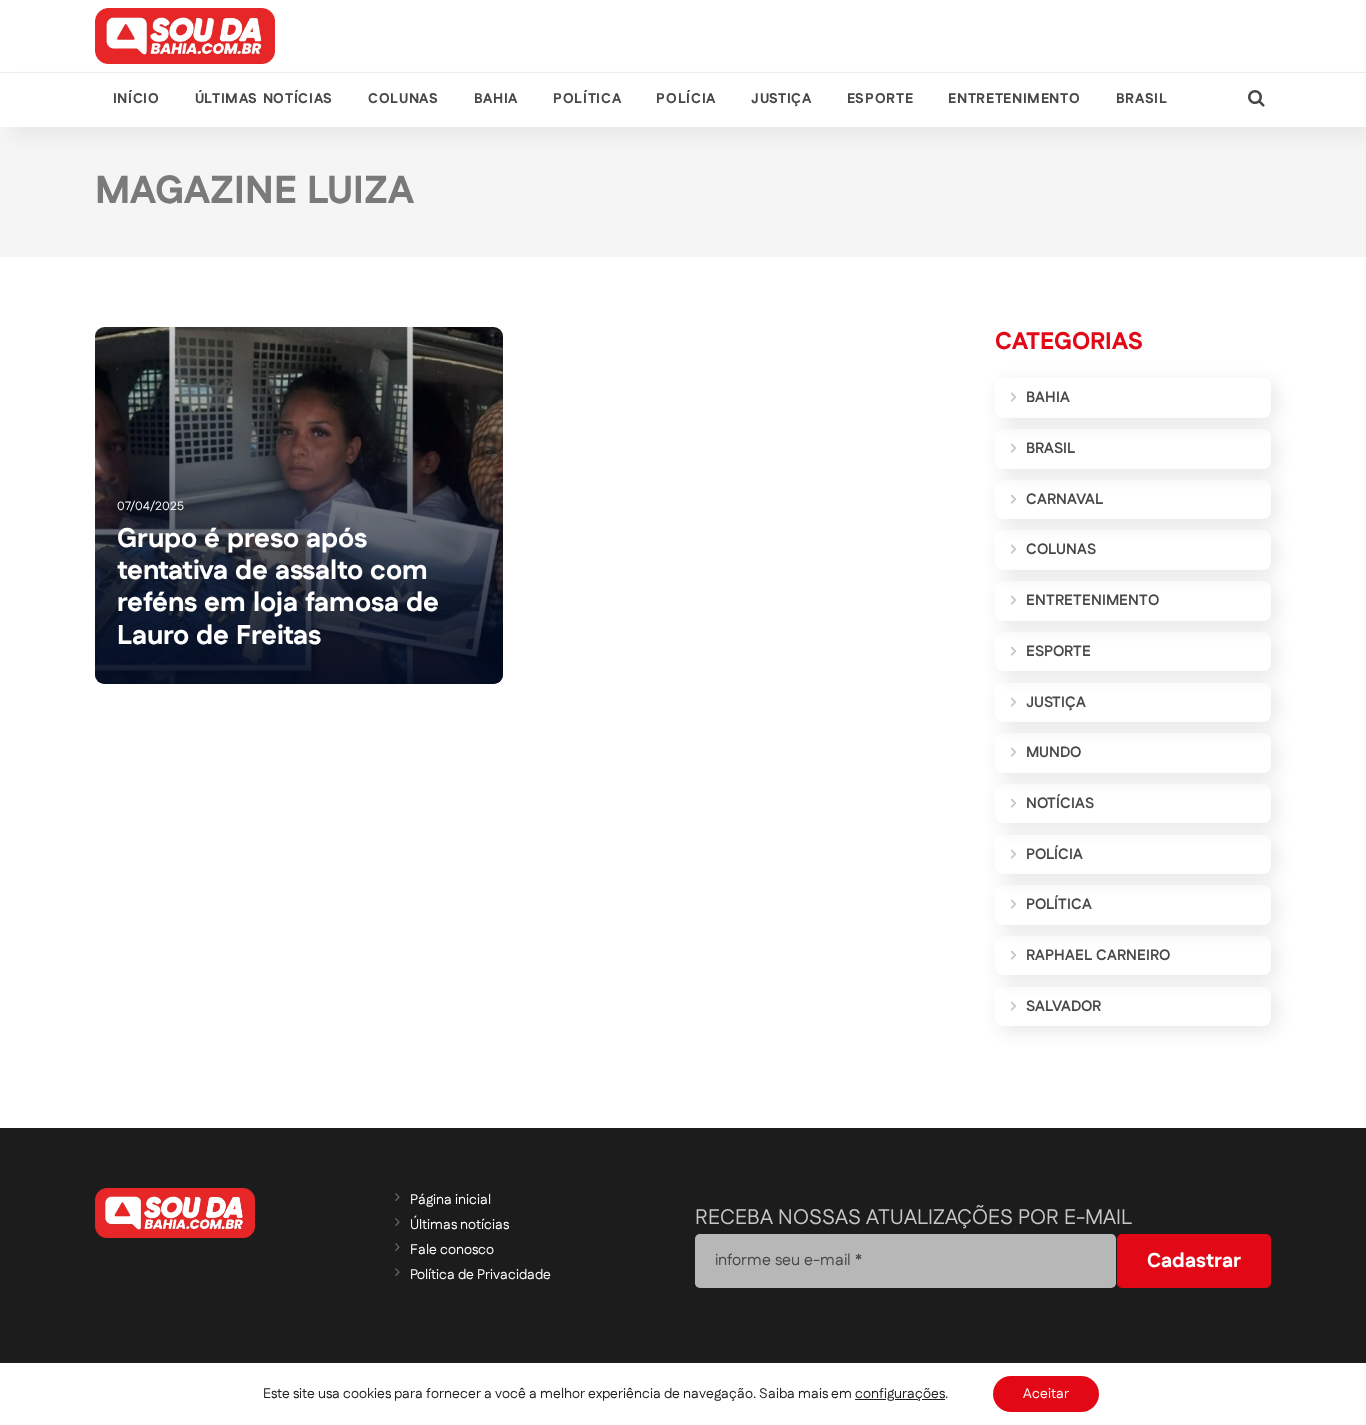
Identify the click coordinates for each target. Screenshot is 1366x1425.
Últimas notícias (264, 99)
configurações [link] (900, 1394)
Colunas (403, 99)
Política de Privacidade (480, 1275)
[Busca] (1256, 99)
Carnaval (1064, 499)
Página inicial (450, 1200)
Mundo (1053, 752)
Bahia (496, 99)
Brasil (1142, 99)
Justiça (781, 99)
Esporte (880, 99)
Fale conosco (452, 1250)
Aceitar (1046, 1394)
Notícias (1060, 803)
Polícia (685, 99)
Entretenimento (1014, 99)
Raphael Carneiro (1098, 955)
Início (136, 99)
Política (587, 99)
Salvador (1063, 1006)
